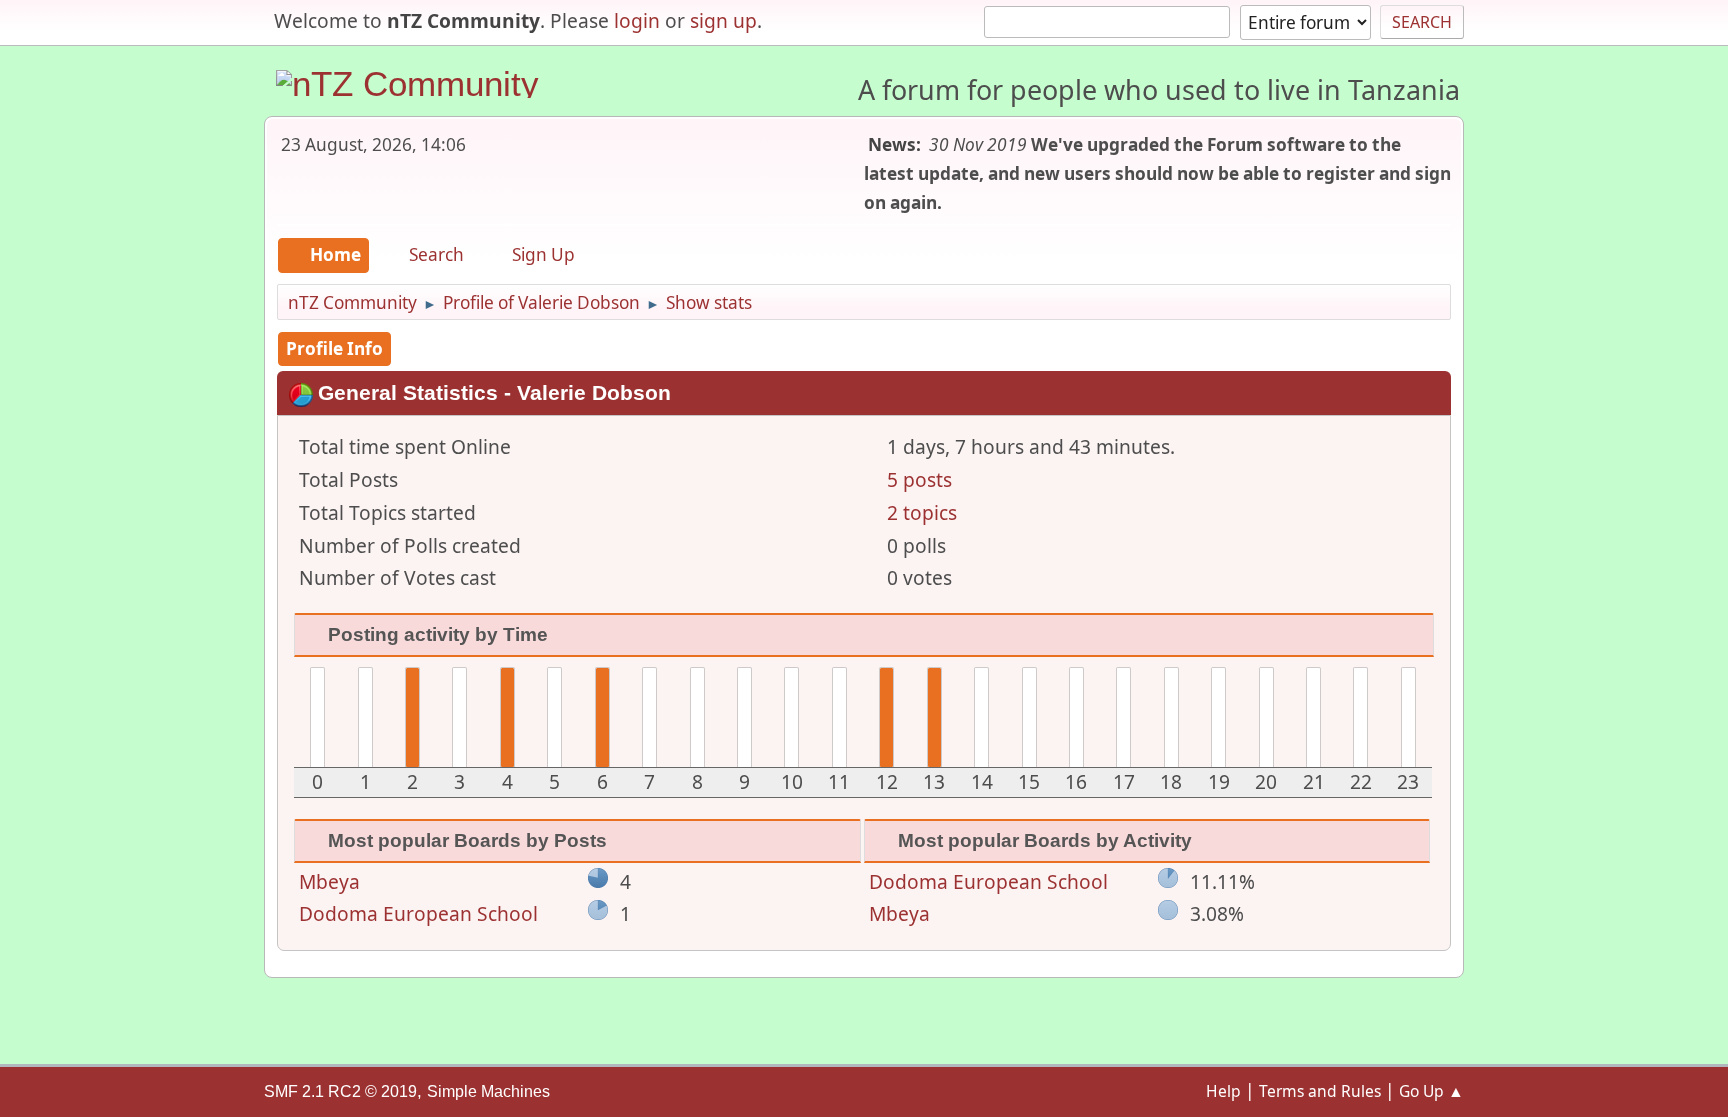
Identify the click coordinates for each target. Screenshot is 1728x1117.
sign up (723, 20)
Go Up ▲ (1431, 1091)
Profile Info (334, 348)
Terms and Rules (1320, 1091)
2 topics (922, 512)
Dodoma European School (418, 913)
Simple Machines (488, 1091)
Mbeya (329, 881)
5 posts (919, 479)
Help (1223, 1091)
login (637, 20)
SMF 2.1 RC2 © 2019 (340, 1091)
